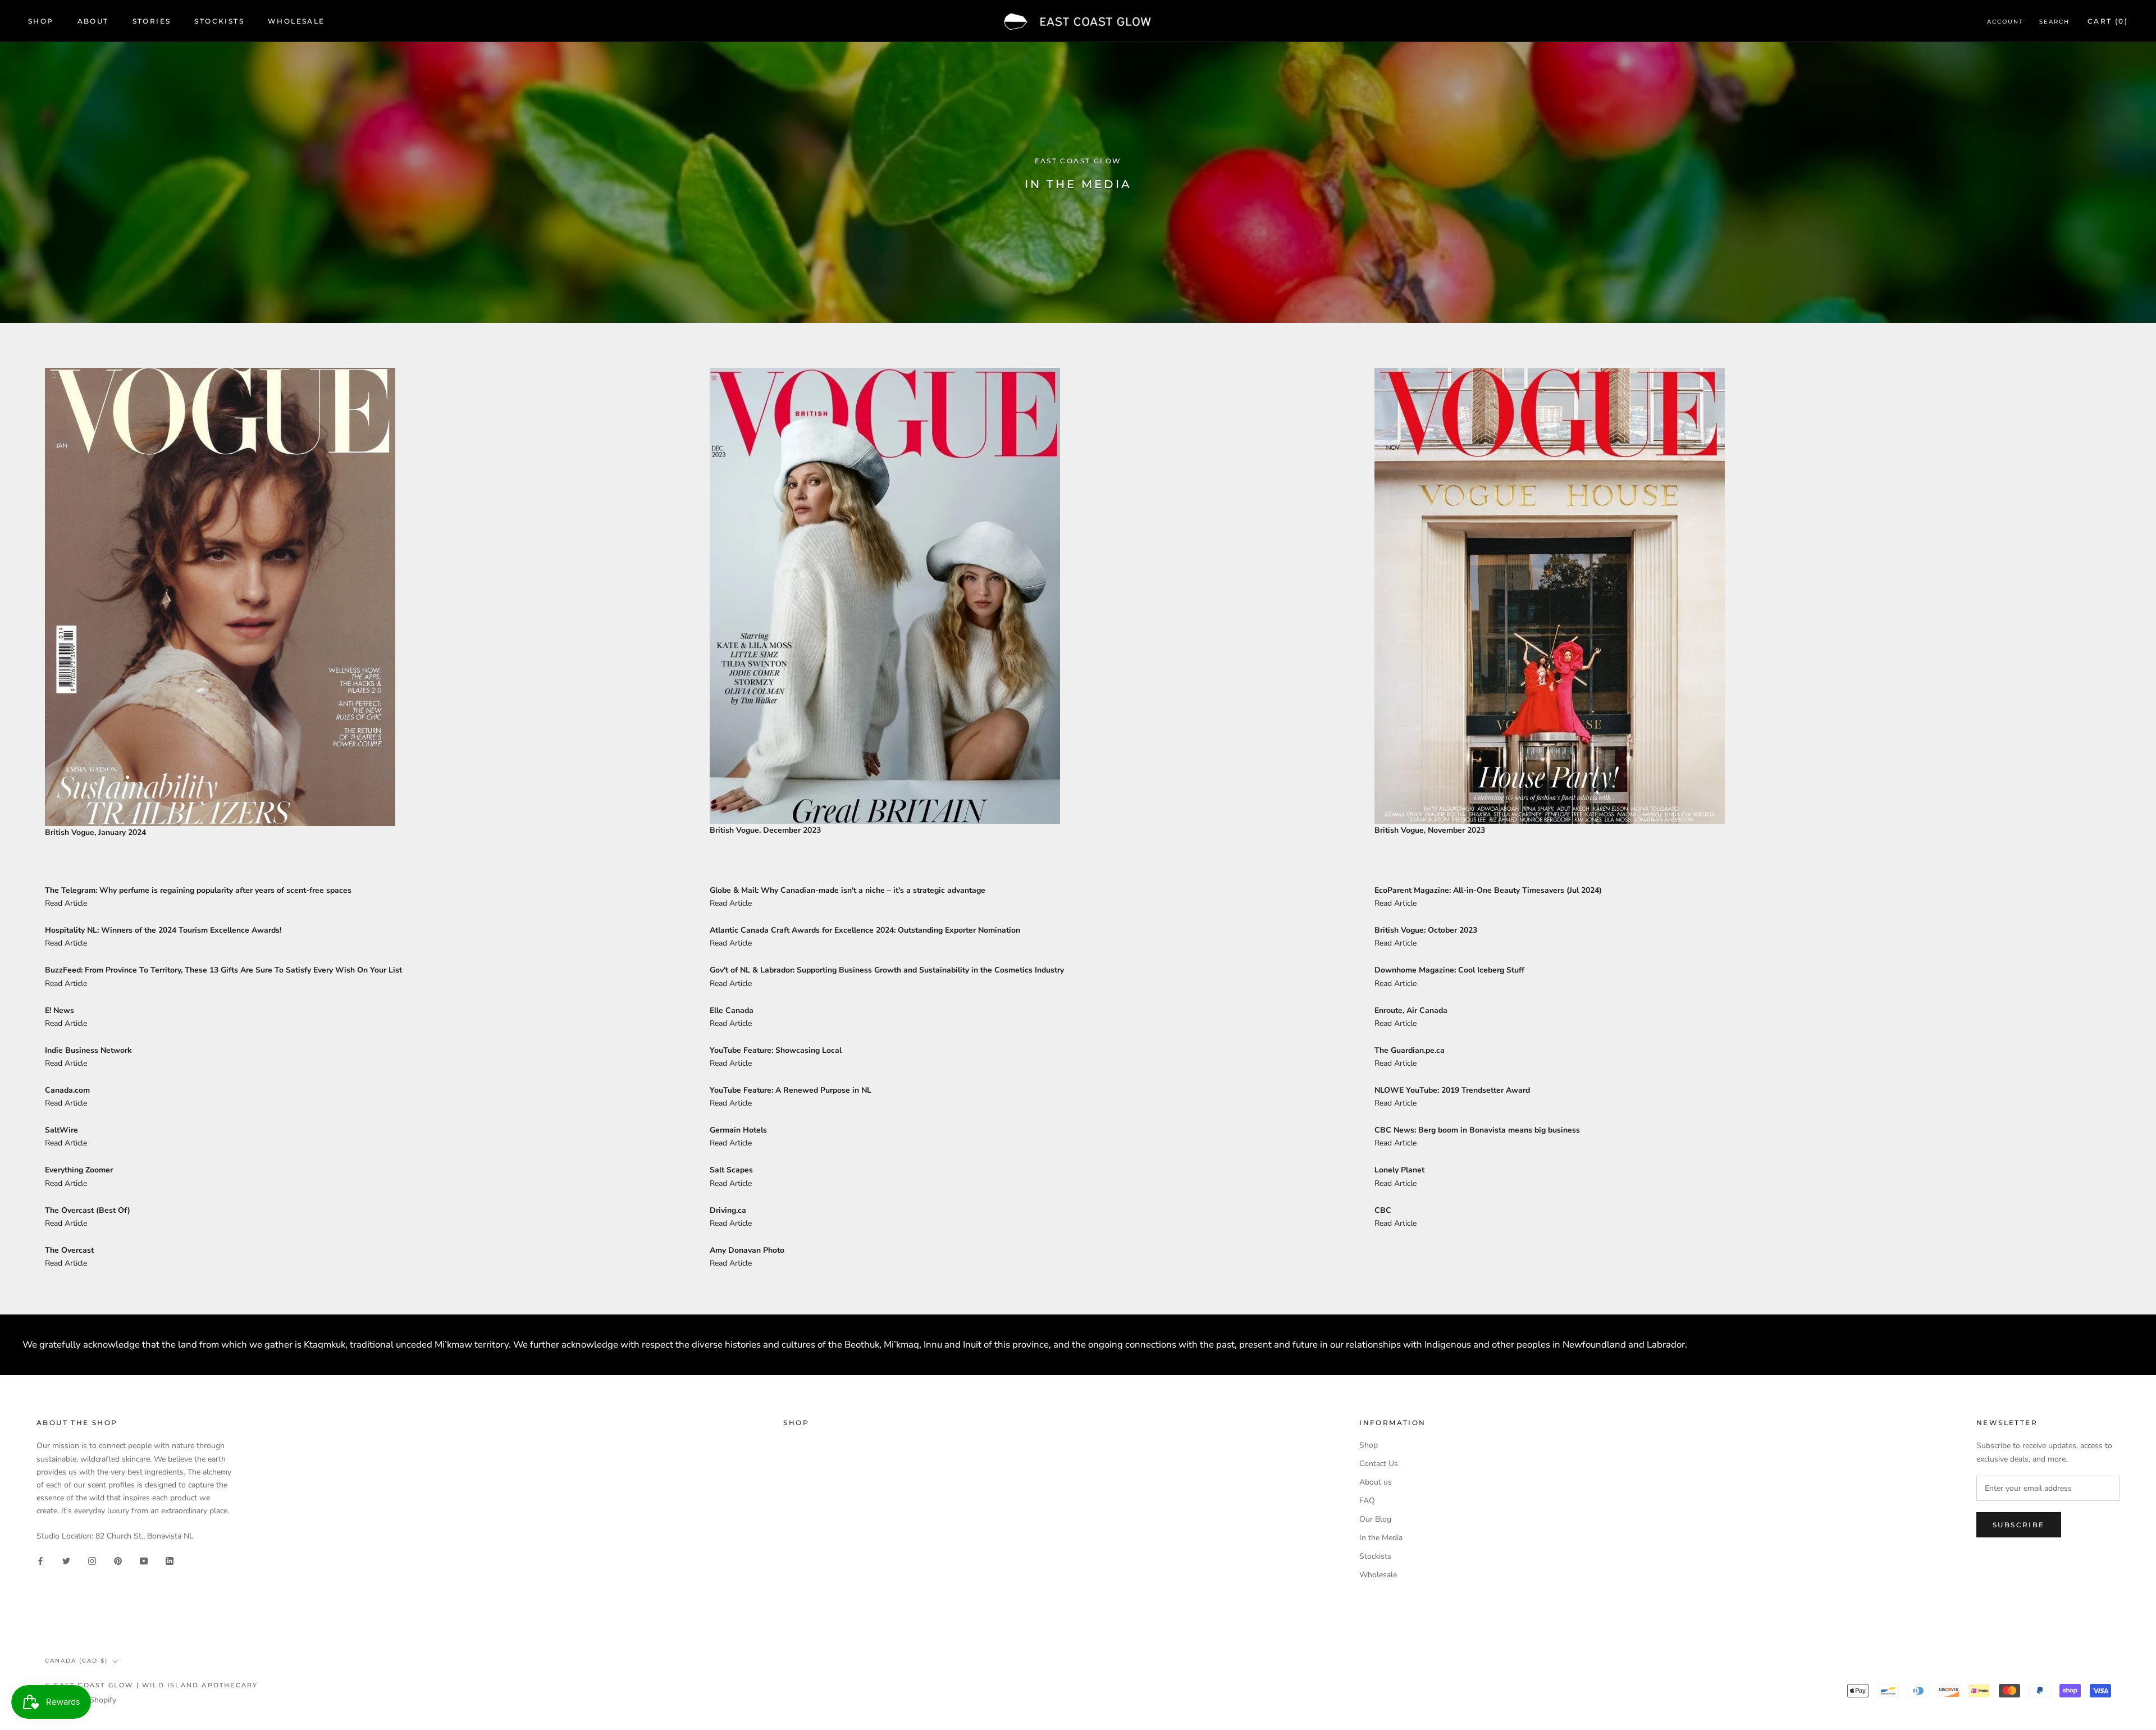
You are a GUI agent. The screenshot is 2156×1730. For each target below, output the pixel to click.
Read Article (66, 903)
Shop (41, 21)
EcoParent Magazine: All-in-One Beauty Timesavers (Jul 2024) (1488, 890)
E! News (60, 1010)
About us (1376, 1482)
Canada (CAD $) (76, 1661)
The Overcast (69, 1250)
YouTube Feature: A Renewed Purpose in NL (791, 1090)
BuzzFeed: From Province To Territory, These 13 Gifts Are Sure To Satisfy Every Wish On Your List (223, 970)
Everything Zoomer (79, 1170)
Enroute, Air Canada (1411, 1010)
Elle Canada (732, 1010)
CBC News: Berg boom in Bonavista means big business (1477, 1130)
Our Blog (1375, 1519)
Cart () (2108, 21)
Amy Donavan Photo (747, 1250)
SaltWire (61, 1130)
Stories (152, 21)
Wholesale (296, 21)
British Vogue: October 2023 (1426, 930)
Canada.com (67, 1090)
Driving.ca (728, 1210)
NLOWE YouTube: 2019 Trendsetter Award (1452, 1090)
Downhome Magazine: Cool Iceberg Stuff (1449, 970)
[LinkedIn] (170, 1561)
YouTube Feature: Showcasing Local (776, 1050)
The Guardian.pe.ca (1410, 1050)
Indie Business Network (88, 1050)
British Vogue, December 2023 (765, 830)
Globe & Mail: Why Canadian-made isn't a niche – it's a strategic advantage (848, 890)
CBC (1383, 1210)
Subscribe (2019, 1525)
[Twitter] (66, 1561)
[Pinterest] (118, 1561)
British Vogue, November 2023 (1430, 830)
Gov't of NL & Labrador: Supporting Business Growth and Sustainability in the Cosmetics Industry (887, 970)
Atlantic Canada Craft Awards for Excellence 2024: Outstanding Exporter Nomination (865, 930)
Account (2005, 22)
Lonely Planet (1399, 1170)
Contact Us (1379, 1464)
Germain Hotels (738, 1130)
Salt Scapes (731, 1170)
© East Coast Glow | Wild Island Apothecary (151, 1685)
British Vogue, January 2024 (95, 832)
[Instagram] (92, 1561)
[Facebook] (40, 1561)
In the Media (1381, 1538)
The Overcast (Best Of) (88, 1210)
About (93, 21)
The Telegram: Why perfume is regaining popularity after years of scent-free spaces (198, 890)
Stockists (219, 21)
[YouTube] (144, 1561)
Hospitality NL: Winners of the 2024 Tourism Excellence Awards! (163, 930)
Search (2054, 22)
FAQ (1367, 1501)
